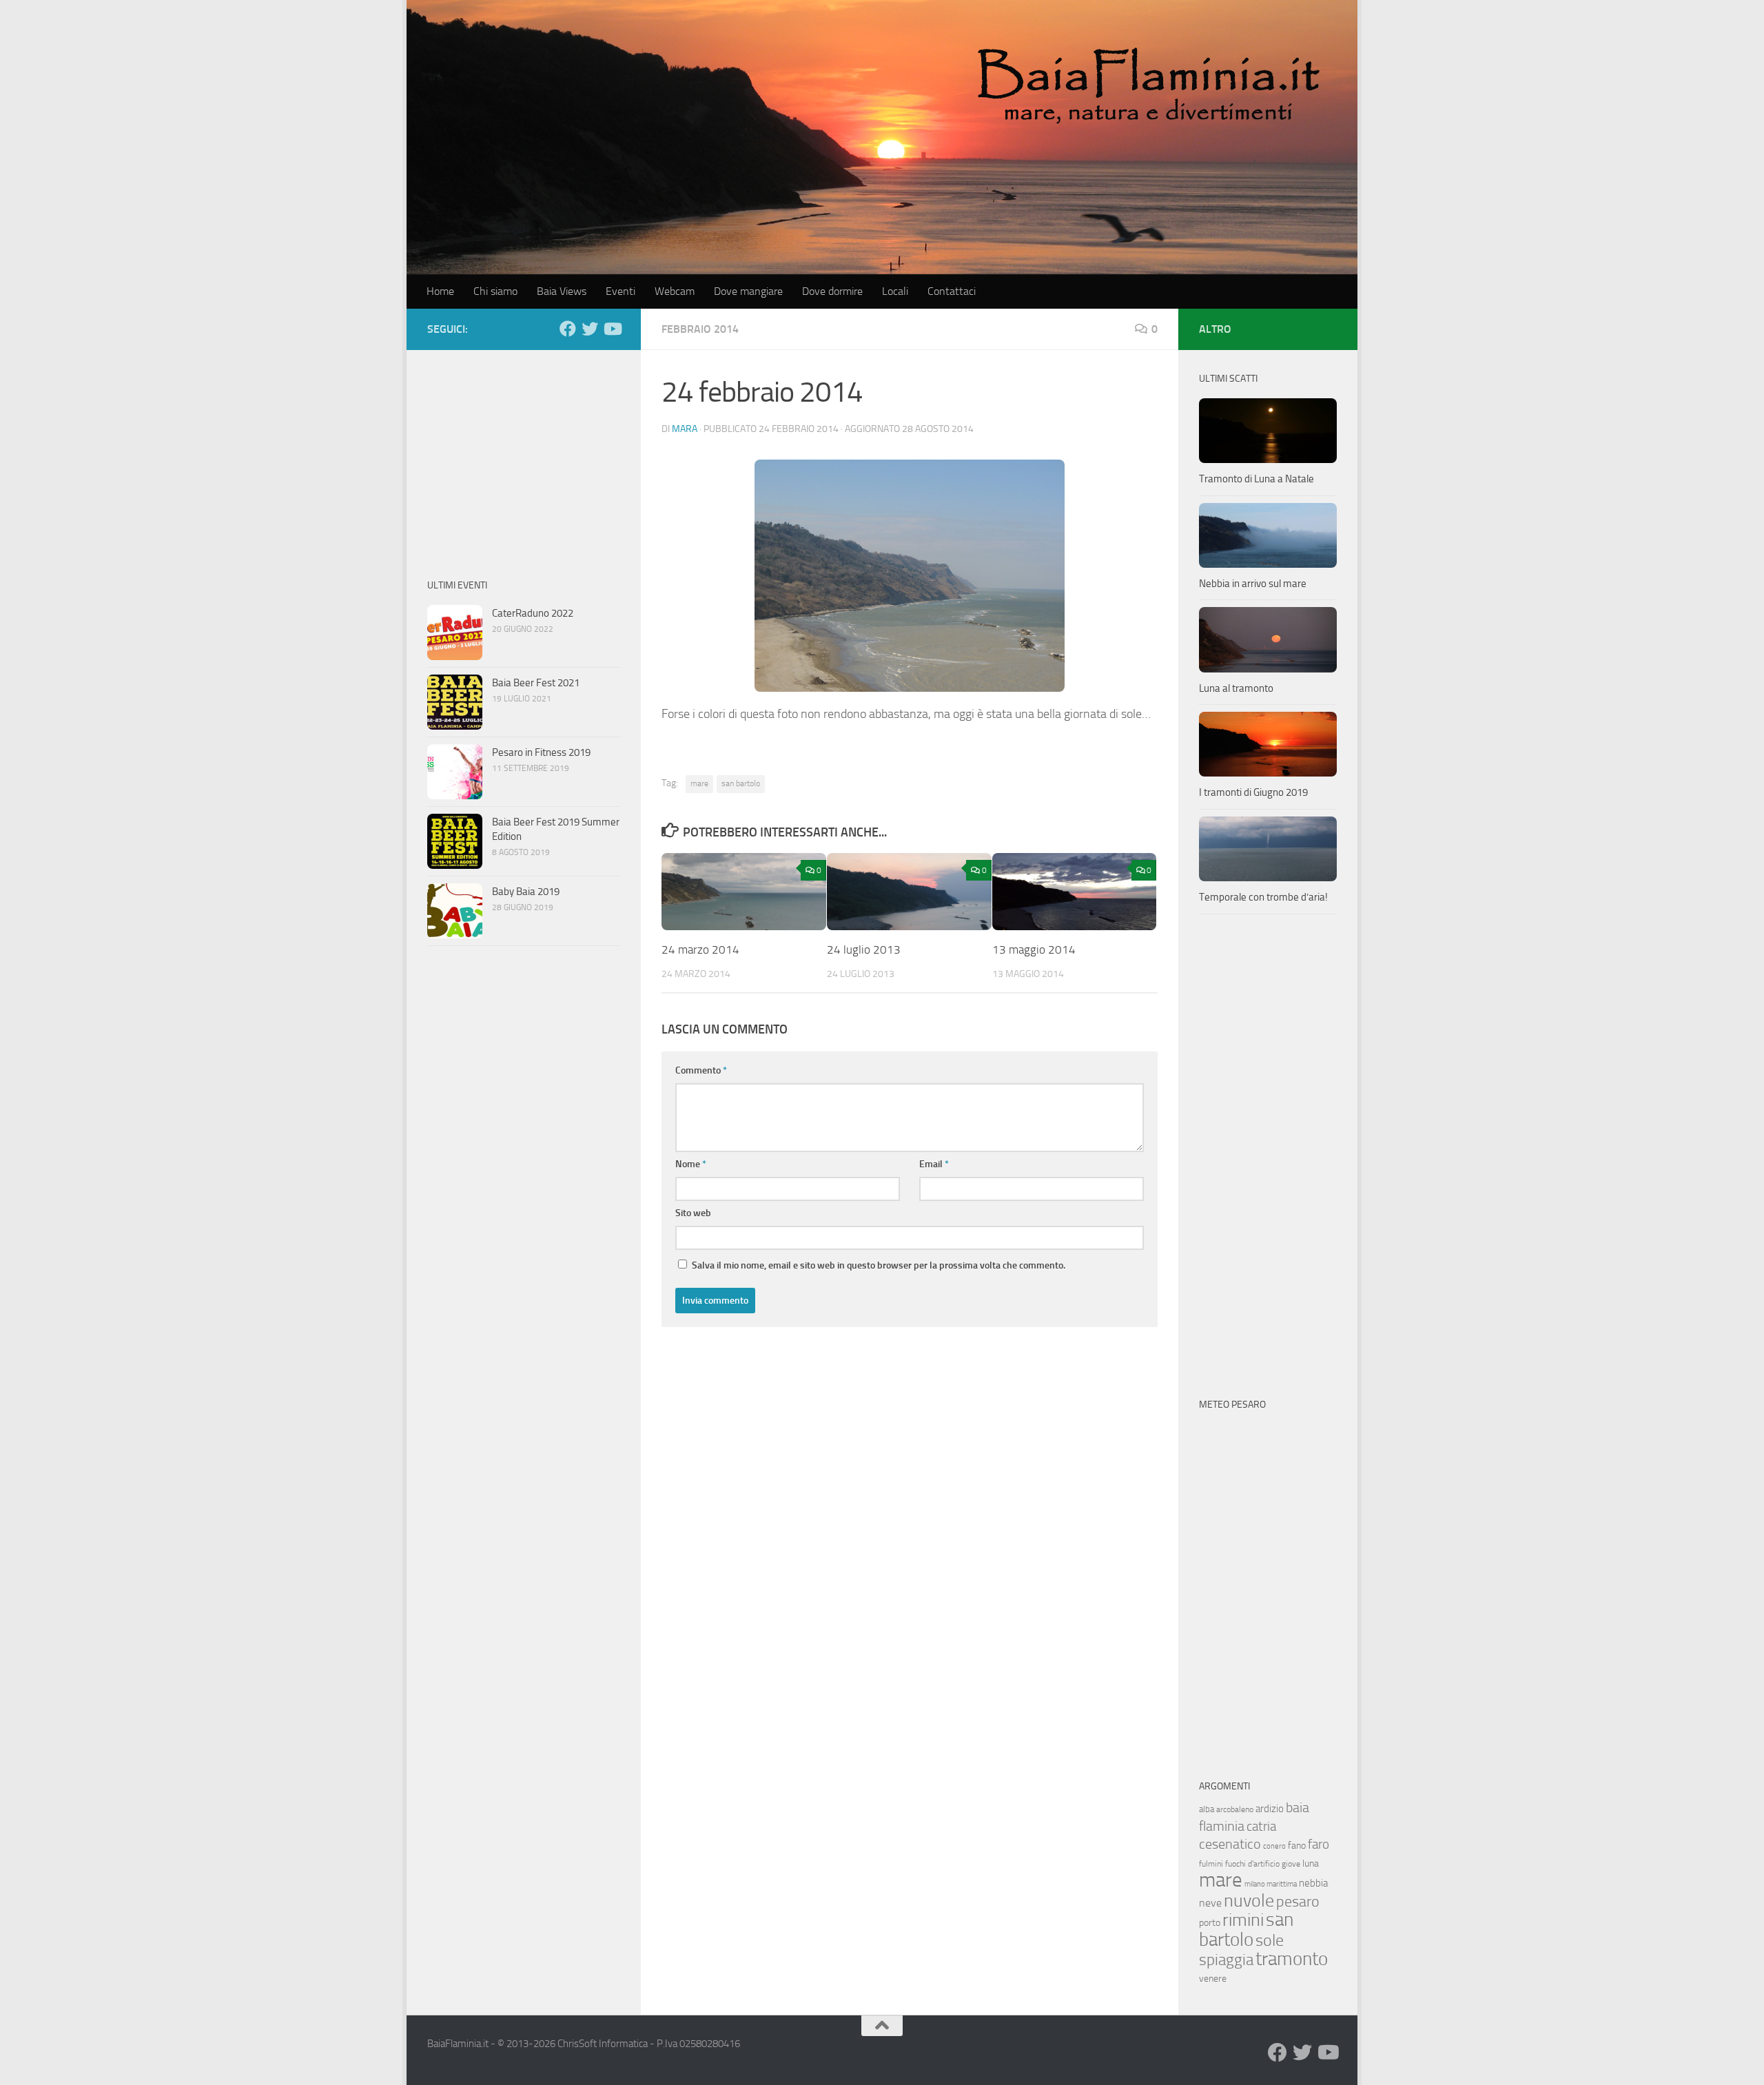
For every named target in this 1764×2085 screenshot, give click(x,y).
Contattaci (952, 291)
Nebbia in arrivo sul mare (1253, 584)
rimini (1243, 1920)
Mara (685, 429)
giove (1291, 1864)
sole (1270, 1940)
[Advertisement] (524, 457)
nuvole (1249, 1901)
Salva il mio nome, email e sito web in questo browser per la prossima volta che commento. (879, 1265)
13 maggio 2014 (1034, 949)
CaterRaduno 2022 (533, 613)
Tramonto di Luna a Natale (1257, 479)
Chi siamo (495, 291)
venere (1213, 1979)
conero (1274, 1846)
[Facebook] (568, 329)
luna (1311, 1863)
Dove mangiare (748, 291)
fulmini (1211, 1864)
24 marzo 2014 (700, 949)
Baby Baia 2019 (526, 892)
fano (1297, 1846)
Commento (701, 1070)
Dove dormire (832, 291)
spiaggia (1226, 1960)
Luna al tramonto (1236, 688)
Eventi (621, 291)
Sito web (693, 1213)
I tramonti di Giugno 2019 (1253, 792)
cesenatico (1230, 1844)
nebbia (1313, 1883)
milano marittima (1271, 1884)
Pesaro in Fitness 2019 (541, 752)
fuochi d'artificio (1252, 1864)
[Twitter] (590, 329)
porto (1210, 1923)
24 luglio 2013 (864, 949)
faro (1319, 1844)
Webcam (675, 291)
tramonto (1292, 1959)
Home (440, 291)
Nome (691, 1164)
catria (1261, 1826)
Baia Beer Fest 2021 (536, 683)
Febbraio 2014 (700, 329)
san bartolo (741, 783)
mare (699, 783)
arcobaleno (1235, 1809)
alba (1207, 1809)
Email (934, 1164)
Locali (895, 291)
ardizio (1270, 1809)
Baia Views (562, 291)
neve (1210, 1903)
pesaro (1298, 1901)
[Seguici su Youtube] (612, 329)
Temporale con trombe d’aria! (1263, 897)
